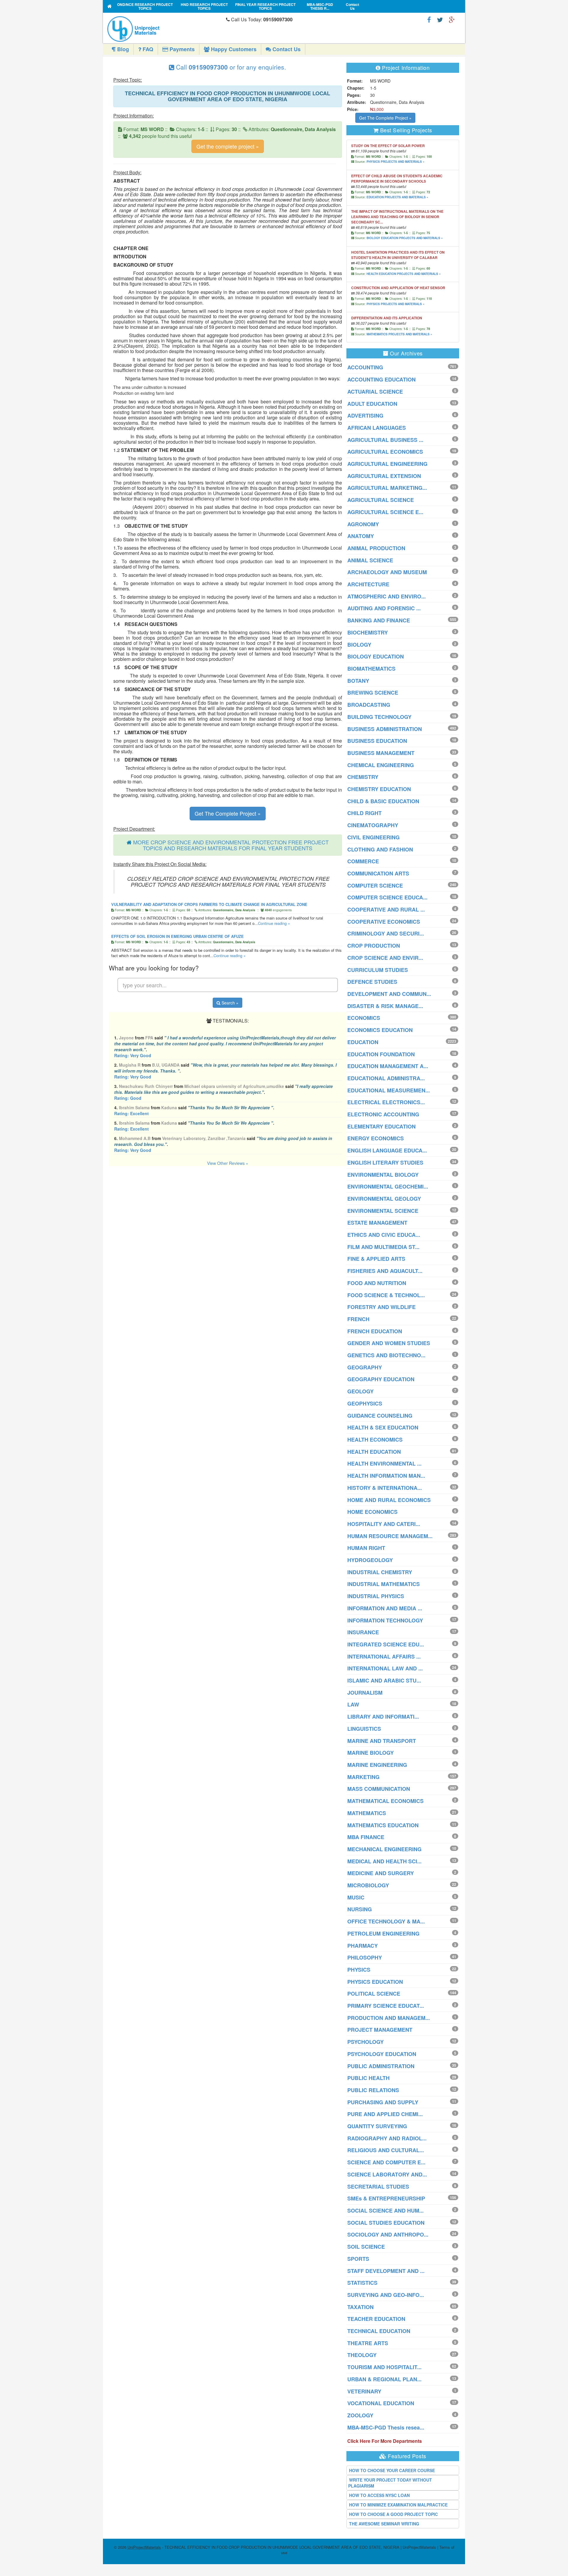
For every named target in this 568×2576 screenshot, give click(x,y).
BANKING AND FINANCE (379, 620)
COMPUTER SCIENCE (375, 885)
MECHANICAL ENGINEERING (384, 1849)
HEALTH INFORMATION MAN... (386, 1476)
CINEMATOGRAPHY (373, 825)
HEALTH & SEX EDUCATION (383, 1427)
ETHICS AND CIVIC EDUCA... (384, 1235)
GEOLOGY (360, 1391)
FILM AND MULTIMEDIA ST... (383, 1247)
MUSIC (356, 1897)
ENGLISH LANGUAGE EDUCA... (387, 1150)
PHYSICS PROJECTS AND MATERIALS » (396, 162)
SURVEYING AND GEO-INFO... (386, 2295)
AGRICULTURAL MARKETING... (387, 488)
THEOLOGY (362, 2355)
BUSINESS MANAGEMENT (381, 753)
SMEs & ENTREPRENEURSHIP (386, 2198)
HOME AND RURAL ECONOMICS (389, 1500)
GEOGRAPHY (365, 1367)
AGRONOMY (363, 524)
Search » (229, 1003)
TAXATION (360, 2307)
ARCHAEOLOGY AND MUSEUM (387, 572)
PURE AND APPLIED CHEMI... (385, 2114)
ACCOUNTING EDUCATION (381, 379)
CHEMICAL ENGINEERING (381, 765)
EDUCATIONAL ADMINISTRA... (386, 1078)
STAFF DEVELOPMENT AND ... (386, 2271)
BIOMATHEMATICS (371, 669)
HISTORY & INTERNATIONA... (385, 1488)
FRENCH (358, 1319)
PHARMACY (363, 1946)
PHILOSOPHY (365, 1957)
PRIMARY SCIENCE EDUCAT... (386, 2006)
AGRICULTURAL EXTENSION (384, 476)
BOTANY (358, 681)
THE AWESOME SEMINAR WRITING (384, 2524)
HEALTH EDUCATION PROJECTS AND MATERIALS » (404, 274)
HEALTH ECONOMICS (375, 1440)
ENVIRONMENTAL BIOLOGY (383, 1175)
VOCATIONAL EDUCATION (381, 2403)
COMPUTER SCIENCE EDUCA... (387, 897)
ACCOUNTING (365, 367)
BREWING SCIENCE (373, 693)
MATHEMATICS (367, 1813)
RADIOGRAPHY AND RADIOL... (387, 2138)
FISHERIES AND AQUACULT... (385, 1271)
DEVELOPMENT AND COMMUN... (389, 994)
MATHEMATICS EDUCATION (383, 1825)
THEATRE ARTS (368, 2343)
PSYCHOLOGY (366, 2042)
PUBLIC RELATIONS (373, 2090)
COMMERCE (363, 861)
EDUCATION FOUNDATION (381, 1054)
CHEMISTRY (363, 777)
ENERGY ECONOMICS (376, 1138)
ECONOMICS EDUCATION (380, 1030)
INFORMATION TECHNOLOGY (385, 1620)
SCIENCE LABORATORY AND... (387, 2174)
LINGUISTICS (364, 1729)
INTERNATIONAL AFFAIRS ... (384, 1656)
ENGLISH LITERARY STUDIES (385, 1163)
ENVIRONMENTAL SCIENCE (383, 1211)
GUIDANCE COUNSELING (380, 1416)
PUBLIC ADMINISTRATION (381, 2066)
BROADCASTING (369, 705)
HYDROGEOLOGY (370, 1560)
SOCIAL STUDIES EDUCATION (386, 2223)
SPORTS (358, 2259)
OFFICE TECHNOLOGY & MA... (386, 1921)
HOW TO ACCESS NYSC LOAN (379, 2495)
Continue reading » (274, 923)
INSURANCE (363, 1632)
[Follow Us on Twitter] (440, 19)
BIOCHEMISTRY (368, 632)
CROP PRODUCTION (374, 946)
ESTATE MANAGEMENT (377, 1223)
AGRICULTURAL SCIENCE (381, 500)
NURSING (360, 1909)
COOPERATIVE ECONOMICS (384, 922)
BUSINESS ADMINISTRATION (385, 729)
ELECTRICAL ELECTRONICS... (386, 1102)
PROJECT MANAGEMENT (380, 2030)
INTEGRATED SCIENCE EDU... (386, 1644)
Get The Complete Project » (228, 813)
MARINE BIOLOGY (371, 1753)
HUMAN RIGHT (366, 1548)
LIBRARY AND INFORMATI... (383, 1717)
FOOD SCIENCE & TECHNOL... (386, 1295)
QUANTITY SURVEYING (377, 2126)
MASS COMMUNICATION (379, 1789)
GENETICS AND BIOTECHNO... (386, 1355)
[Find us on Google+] (452, 19)
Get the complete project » (228, 146)
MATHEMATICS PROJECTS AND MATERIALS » (399, 334)
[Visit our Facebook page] (429, 19)
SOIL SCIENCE (366, 2247)
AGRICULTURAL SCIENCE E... (385, 512)
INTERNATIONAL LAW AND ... (385, 1668)
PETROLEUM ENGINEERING (383, 1933)
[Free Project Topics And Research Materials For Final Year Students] (110, 6)
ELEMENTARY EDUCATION (381, 1126)
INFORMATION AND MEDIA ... (385, 1608)
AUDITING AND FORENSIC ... (384, 608)
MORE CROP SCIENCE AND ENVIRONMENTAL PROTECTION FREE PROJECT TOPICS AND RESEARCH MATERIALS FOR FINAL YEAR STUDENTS (231, 845)
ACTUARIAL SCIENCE (375, 392)
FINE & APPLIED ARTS (376, 1259)
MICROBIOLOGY (368, 1885)
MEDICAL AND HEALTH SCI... (384, 1861)
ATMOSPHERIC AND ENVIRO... (387, 596)
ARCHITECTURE (368, 584)
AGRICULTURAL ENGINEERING (387, 464)
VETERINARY (364, 2391)
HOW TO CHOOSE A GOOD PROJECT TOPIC (393, 2514)
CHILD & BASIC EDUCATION (383, 801)
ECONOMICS (364, 1018)
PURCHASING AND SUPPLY (383, 2102)
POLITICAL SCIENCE (374, 1994)
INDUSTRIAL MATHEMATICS (384, 1584)
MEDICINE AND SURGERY (381, 1873)
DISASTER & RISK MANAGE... (385, 1006)
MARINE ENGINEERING (377, 1765)
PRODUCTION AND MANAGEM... (389, 2018)
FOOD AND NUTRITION (377, 1283)
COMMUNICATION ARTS (378, 873)
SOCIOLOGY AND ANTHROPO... (388, 2234)
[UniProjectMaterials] (165, 29)
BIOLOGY (359, 645)
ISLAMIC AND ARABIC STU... (384, 1680)
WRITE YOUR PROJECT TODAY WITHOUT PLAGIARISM (390, 2483)
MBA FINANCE (366, 1837)
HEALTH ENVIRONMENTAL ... (384, 1464)
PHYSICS (359, 1970)
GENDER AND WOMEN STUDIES (389, 1343)
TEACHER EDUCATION (376, 2319)
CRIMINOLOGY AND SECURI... (386, 933)
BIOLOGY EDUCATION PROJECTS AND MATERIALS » (405, 238)
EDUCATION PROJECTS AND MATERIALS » (397, 197)
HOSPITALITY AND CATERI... (384, 1524)
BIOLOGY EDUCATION (376, 656)
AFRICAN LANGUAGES (377, 428)
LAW (353, 1704)
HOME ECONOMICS (372, 1512)
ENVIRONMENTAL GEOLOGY (384, 1199)
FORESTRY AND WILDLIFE (381, 1307)
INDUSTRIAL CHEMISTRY (380, 1572)
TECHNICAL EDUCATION (379, 2331)
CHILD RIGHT (364, 813)
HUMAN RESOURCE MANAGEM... (390, 1536)
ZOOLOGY (360, 2415)
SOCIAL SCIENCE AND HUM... (385, 2210)
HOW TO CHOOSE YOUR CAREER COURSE (392, 2470)
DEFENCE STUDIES (372, 982)
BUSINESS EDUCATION (377, 741)
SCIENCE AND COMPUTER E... (386, 2162)
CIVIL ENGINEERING (373, 837)
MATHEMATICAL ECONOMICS (385, 1801)
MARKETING (363, 1777)
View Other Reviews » (228, 1163)
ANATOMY (361, 536)
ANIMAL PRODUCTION (376, 548)
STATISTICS (362, 2283)
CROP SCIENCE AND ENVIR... (385, 958)
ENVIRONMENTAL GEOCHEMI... (388, 1186)
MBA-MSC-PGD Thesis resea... (386, 2427)
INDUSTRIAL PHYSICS (376, 1596)
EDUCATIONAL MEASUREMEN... (389, 1090)
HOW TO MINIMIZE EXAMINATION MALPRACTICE (398, 2505)
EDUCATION (363, 1042)
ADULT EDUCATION (372, 404)
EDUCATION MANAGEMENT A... (388, 1066)
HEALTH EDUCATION (374, 1452)
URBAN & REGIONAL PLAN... (384, 2379)
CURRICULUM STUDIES (378, 970)
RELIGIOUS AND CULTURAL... (386, 2150)
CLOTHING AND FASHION (380, 849)
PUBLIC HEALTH (368, 2078)
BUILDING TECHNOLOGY (379, 717)
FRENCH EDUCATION (375, 1331)
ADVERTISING (365, 416)
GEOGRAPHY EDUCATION (381, 1379)
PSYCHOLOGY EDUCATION (382, 2054)
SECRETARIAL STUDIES (378, 2187)
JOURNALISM (365, 1693)
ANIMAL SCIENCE (370, 560)
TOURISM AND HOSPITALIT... (384, 2367)
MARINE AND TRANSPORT (382, 1741)
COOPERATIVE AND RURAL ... (386, 909)
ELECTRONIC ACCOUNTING (383, 1114)
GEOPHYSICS (365, 1403)
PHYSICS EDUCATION (375, 1982)
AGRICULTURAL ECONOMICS (385, 452)
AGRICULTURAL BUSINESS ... (385, 440)
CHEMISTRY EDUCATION (379, 789)
